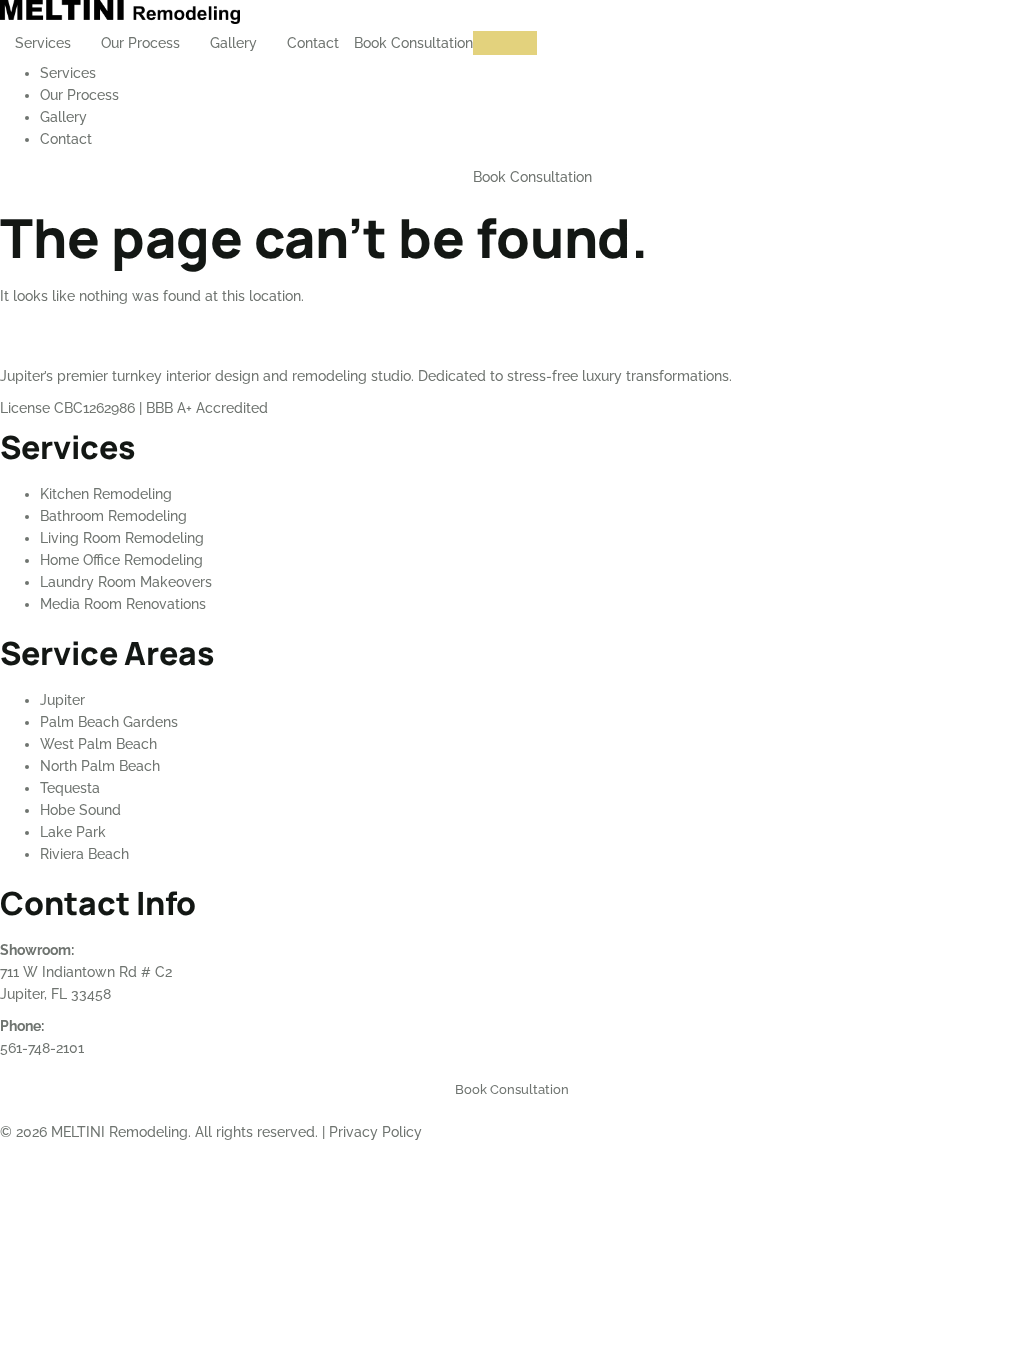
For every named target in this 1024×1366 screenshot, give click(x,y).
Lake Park (73, 832)
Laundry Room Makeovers (126, 582)
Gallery (233, 43)
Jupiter (62, 700)
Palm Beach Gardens (109, 722)
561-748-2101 (42, 1048)
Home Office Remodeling (121, 560)
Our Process (140, 43)
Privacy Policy (375, 1132)
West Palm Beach (98, 744)
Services (43, 43)
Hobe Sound (80, 810)
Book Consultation (413, 43)
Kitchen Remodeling (106, 494)
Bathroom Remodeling (113, 516)
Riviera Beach (84, 854)
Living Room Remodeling (122, 538)
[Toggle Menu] (505, 43)
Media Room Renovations (123, 604)
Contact (313, 43)
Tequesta (70, 788)
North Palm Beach (100, 766)
